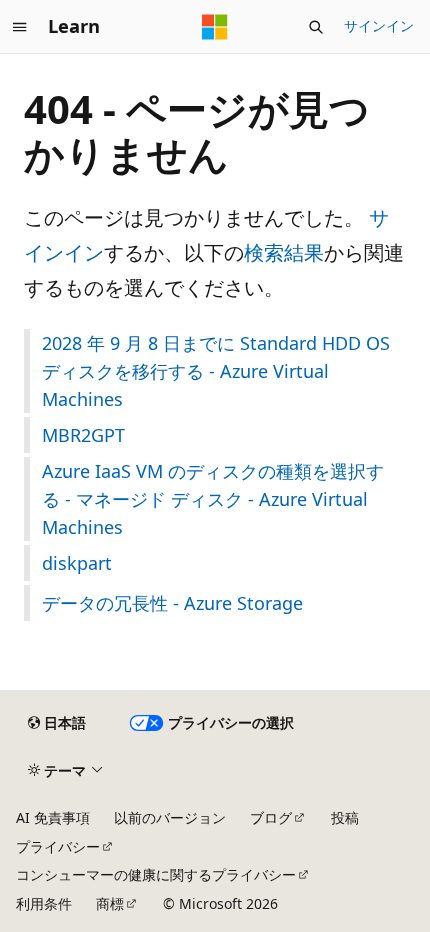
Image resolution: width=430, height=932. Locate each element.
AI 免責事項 (53, 817)
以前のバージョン (170, 817)
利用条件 (44, 903)
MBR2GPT (83, 435)
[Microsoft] (215, 27)
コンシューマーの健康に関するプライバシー (156, 874)
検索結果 (284, 252)
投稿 (345, 817)
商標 (110, 903)
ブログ (271, 817)
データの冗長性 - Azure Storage (172, 603)
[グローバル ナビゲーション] (20, 27)
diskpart (77, 563)
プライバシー (58, 846)
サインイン (379, 25)
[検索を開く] (316, 27)
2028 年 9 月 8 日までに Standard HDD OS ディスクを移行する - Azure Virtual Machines (216, 371)
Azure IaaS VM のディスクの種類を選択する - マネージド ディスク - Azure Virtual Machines (213, 499)
